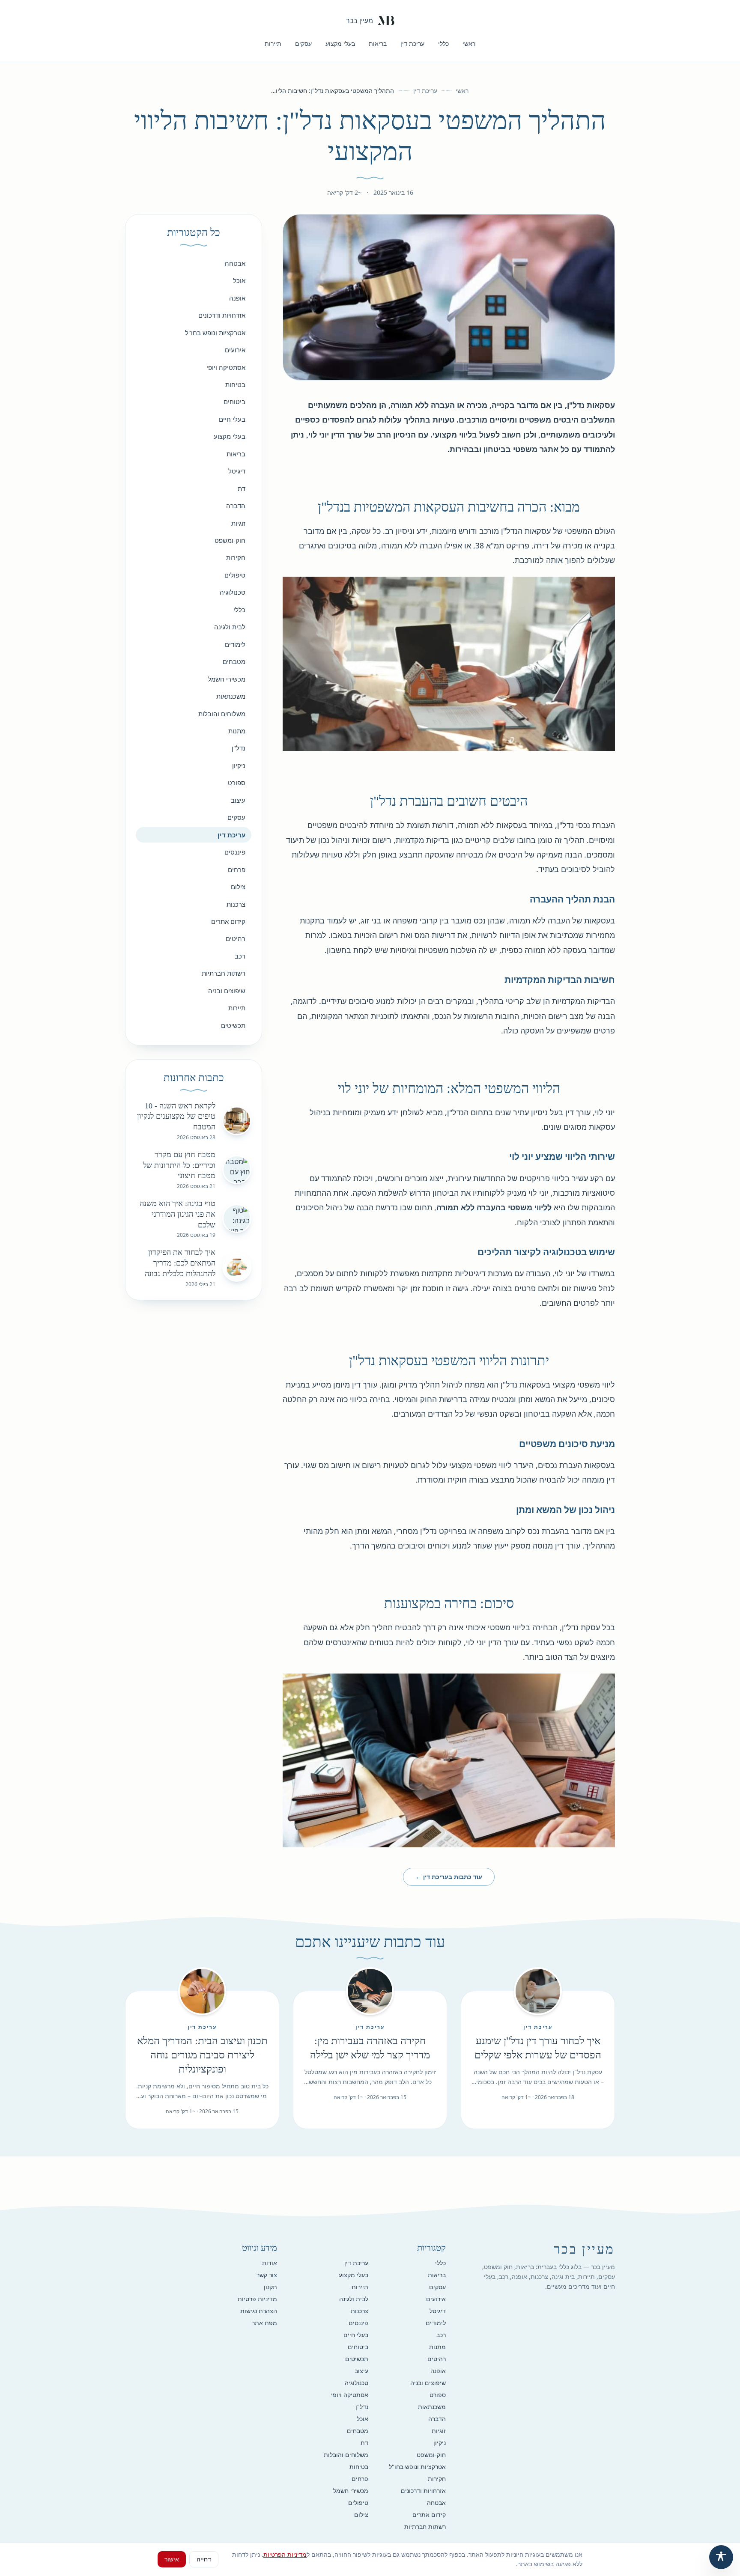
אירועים (235, 350)
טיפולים (235, 575)
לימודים (235, 644)
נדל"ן (239, 748)
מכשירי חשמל (227, 679)
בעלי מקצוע (340, 43)
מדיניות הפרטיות (285, 2554)
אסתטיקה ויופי (226, 367)
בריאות (378, 43)
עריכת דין (412, 43)
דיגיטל (237, 471)
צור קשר (267, 2275)
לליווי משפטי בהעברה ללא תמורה (494, 1207)
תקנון (270, 2287)
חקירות (236, 557)
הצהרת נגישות (259, 2311)
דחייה (204, 2559)
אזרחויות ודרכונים (222, 315)
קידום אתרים (228, 921)
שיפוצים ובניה (227, 991)
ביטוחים (234, 402)
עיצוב (238, 800)
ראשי (469, 43)
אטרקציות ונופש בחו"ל (215, 333)
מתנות (237, 731)
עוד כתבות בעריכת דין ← (449, 1877)
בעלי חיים (232, 419)
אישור (172, 2559)
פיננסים (235, 852)
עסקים (303, 43)
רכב (240, 956)
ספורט (237, 783)
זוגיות (238, 523)
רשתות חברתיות (224, 973)
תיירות (273, 43)
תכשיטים (233, 1025)
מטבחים (234, 661)
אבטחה (235, 263)
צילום (238, 887)
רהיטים (236, 938)
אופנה (237, 298)
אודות (270, 2263)
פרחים (237, 870)
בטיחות (235, 384)
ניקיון (239, 765)
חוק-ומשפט (230, 540)
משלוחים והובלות (222, 714)
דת (242, 488)
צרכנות (236, 904)
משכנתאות (231, 696)
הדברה (236, 506)
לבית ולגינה (230, 627)
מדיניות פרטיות (257, 2299)
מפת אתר (264, 2323)
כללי (443, 43)
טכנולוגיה (233, 592)
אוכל (239, 280)
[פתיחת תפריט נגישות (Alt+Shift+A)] (721, 2557)
